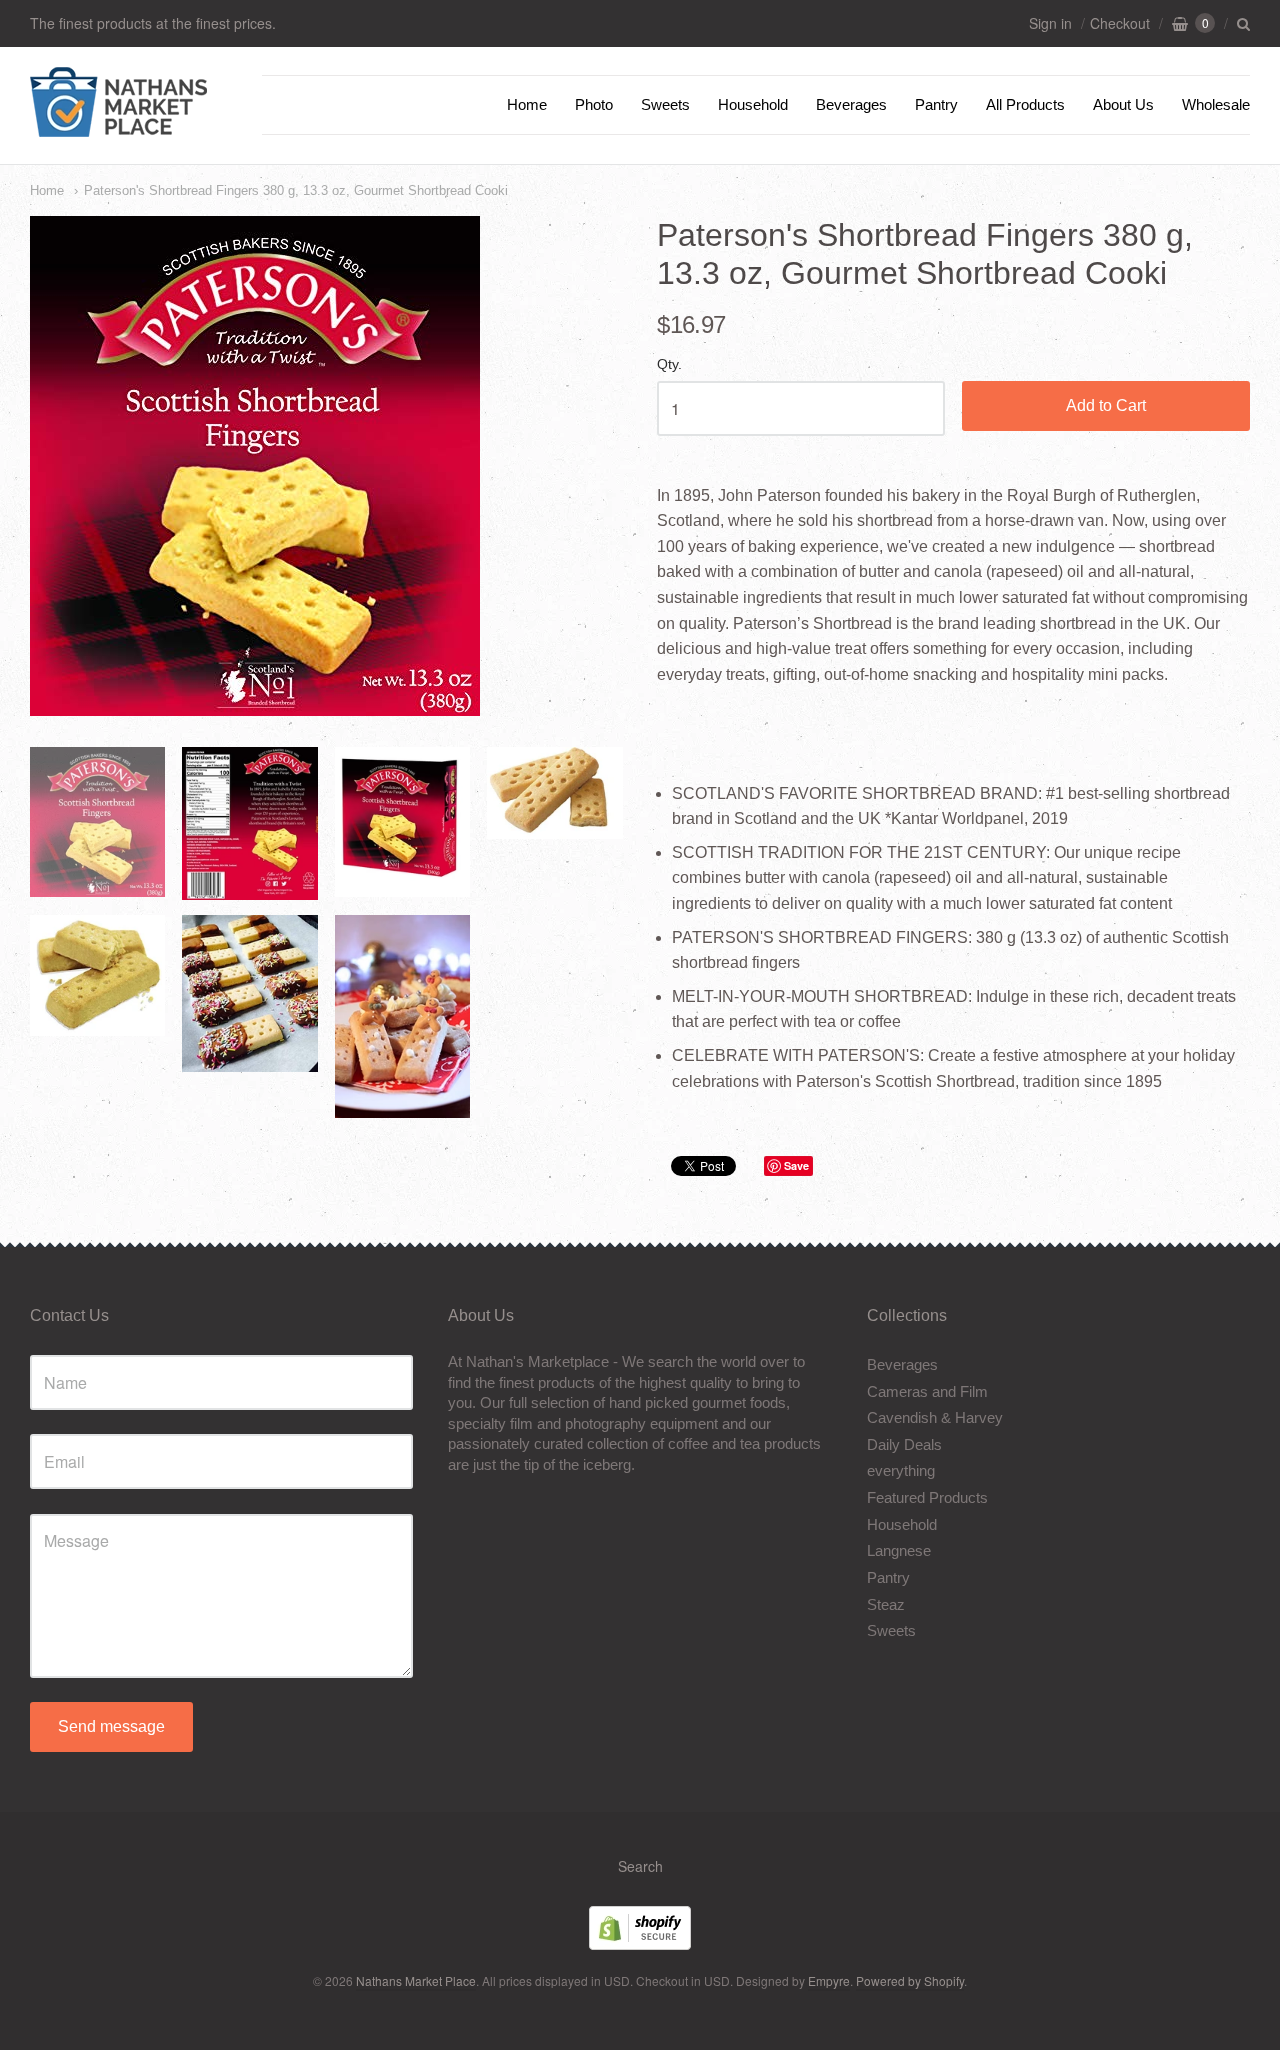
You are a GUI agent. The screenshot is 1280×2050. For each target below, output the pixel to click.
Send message (111, 1726)
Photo (594, 104)
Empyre (829, 1980)
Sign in (1050, 23)
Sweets (665, 104)
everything (901, 1470)
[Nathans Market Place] (118, 126)
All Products (1025, 104)
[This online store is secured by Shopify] (640, 1943)
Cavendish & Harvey (935, 1417)
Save (796, 1165)
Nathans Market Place (416, 1980)
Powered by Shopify (910, 1980)
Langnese (899, 1550)
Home (527, 104)
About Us (1123, 104)
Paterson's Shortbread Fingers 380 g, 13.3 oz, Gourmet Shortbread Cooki (296, 190)
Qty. (669, 364)
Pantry (936, 104)
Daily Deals (904, 1444)
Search (640, 1866)
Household (753, 104)
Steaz (886, 1604)
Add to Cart (1106, 405)
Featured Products (927, 1497)
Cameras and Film (927, 1391)
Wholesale (1216, 104)
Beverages (851, 104)
